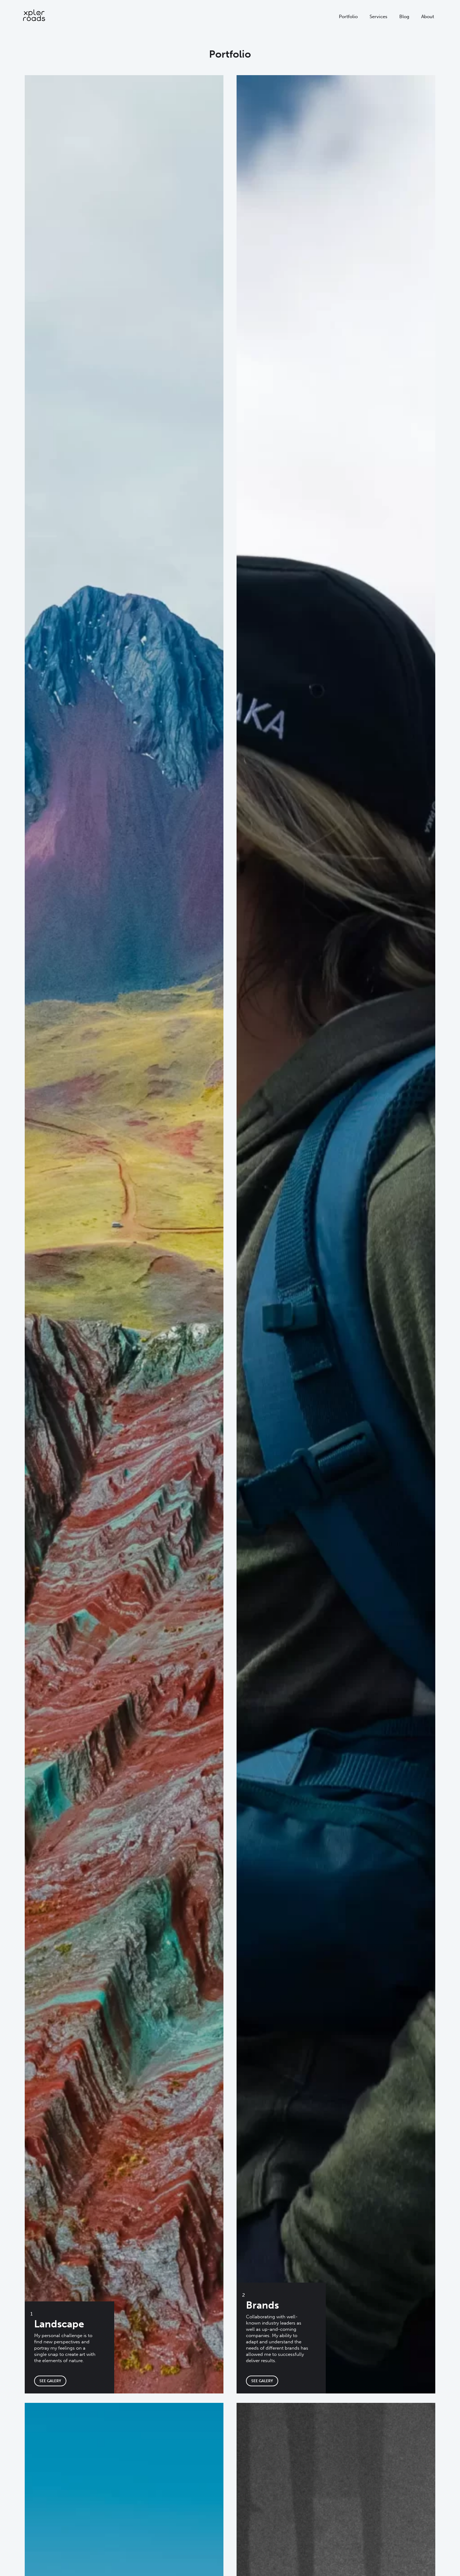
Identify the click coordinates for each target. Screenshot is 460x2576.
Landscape (59, 2324)
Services (378, 17)
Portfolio (348, 17)
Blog (404, 17)
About (428, 17)
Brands (262, 2305)
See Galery (50, 2381)
